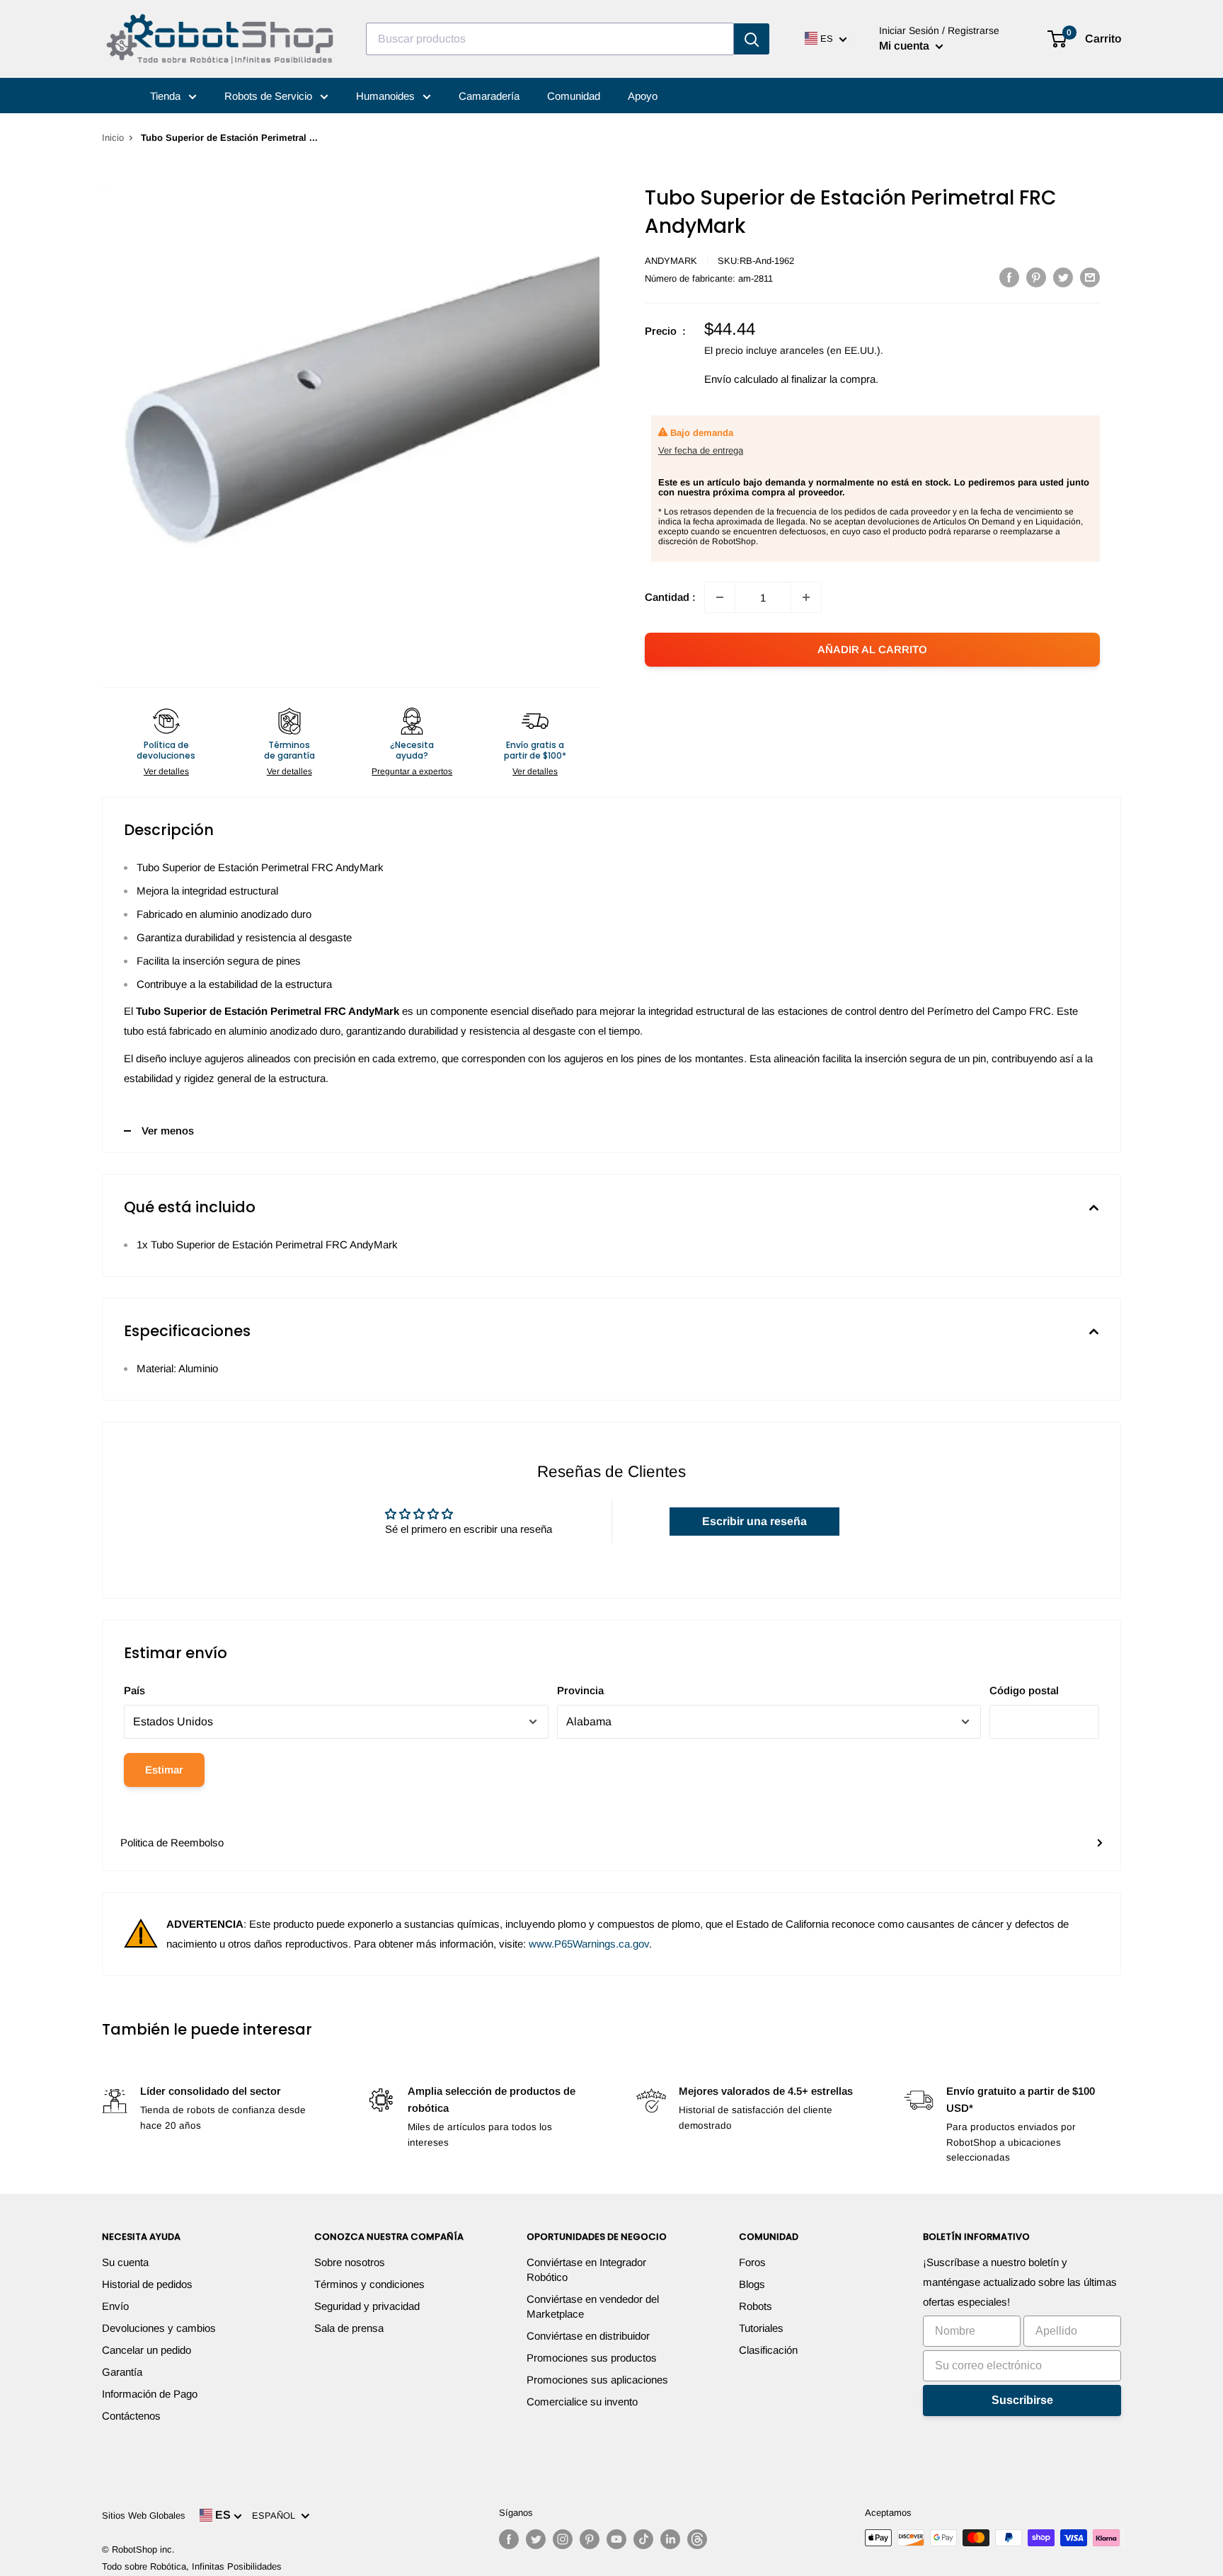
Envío (115, 2306)
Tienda (167, 96)
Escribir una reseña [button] (754, 1521)
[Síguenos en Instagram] (563, 2539)
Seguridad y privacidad (367, 2306)
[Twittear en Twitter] (1063, 277)
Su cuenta (125, 2262)
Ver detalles (166, 771)
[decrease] (720, 597)
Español (276, 2515)
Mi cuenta (906, 46)
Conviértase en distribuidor (588, 2336)
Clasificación (768, 2350)
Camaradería (489, 96)
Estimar (164, 1770)
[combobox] (550, 39)
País (134, 1690)
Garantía (122, 2372)
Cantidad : (670, 597)
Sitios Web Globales (144, 2515)
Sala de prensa (349, 2328)
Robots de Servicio (270, 96)
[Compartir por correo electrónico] (1090, 277)
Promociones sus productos (592, 2358)
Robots (756, 2306)
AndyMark (671, 261)
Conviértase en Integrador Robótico (586, 2270)
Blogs (752, 2284)
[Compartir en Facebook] (1009, 277)
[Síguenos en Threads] (697, 2539)
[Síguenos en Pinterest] (590, 2539)
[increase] (806, 597)
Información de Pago (150, 2394)
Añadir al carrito (872, 649)
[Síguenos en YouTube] (616, 2539)
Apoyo (643, 96)
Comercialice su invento (582, 2402)
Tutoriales (761, 2328)
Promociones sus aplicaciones (597, 2380)
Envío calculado (741, 379)
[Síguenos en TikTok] (643, 2539)
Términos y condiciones (369, 2284)
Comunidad (574, 96)
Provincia (580, 1690)
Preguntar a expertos (412, 771)
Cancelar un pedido (147, 2350)
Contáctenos (131, 2416)
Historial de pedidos (147, 2284)
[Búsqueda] (752, 39)
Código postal (1024, 1690)
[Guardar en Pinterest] (1036, 277)
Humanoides (387, 96)
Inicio (113, 138)
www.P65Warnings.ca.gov (589, 1944)
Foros (752, 2262)
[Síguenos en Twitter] (536, 2539)
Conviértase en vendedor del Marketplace (593, 2306)
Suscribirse (1022, 2400)
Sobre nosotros (350, 2262)
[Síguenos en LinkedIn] (670, 2539)
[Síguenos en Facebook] (509, 2539)
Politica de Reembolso (172, 1842)
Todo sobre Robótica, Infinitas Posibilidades (192, 2566)
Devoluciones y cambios (159, 2328)
